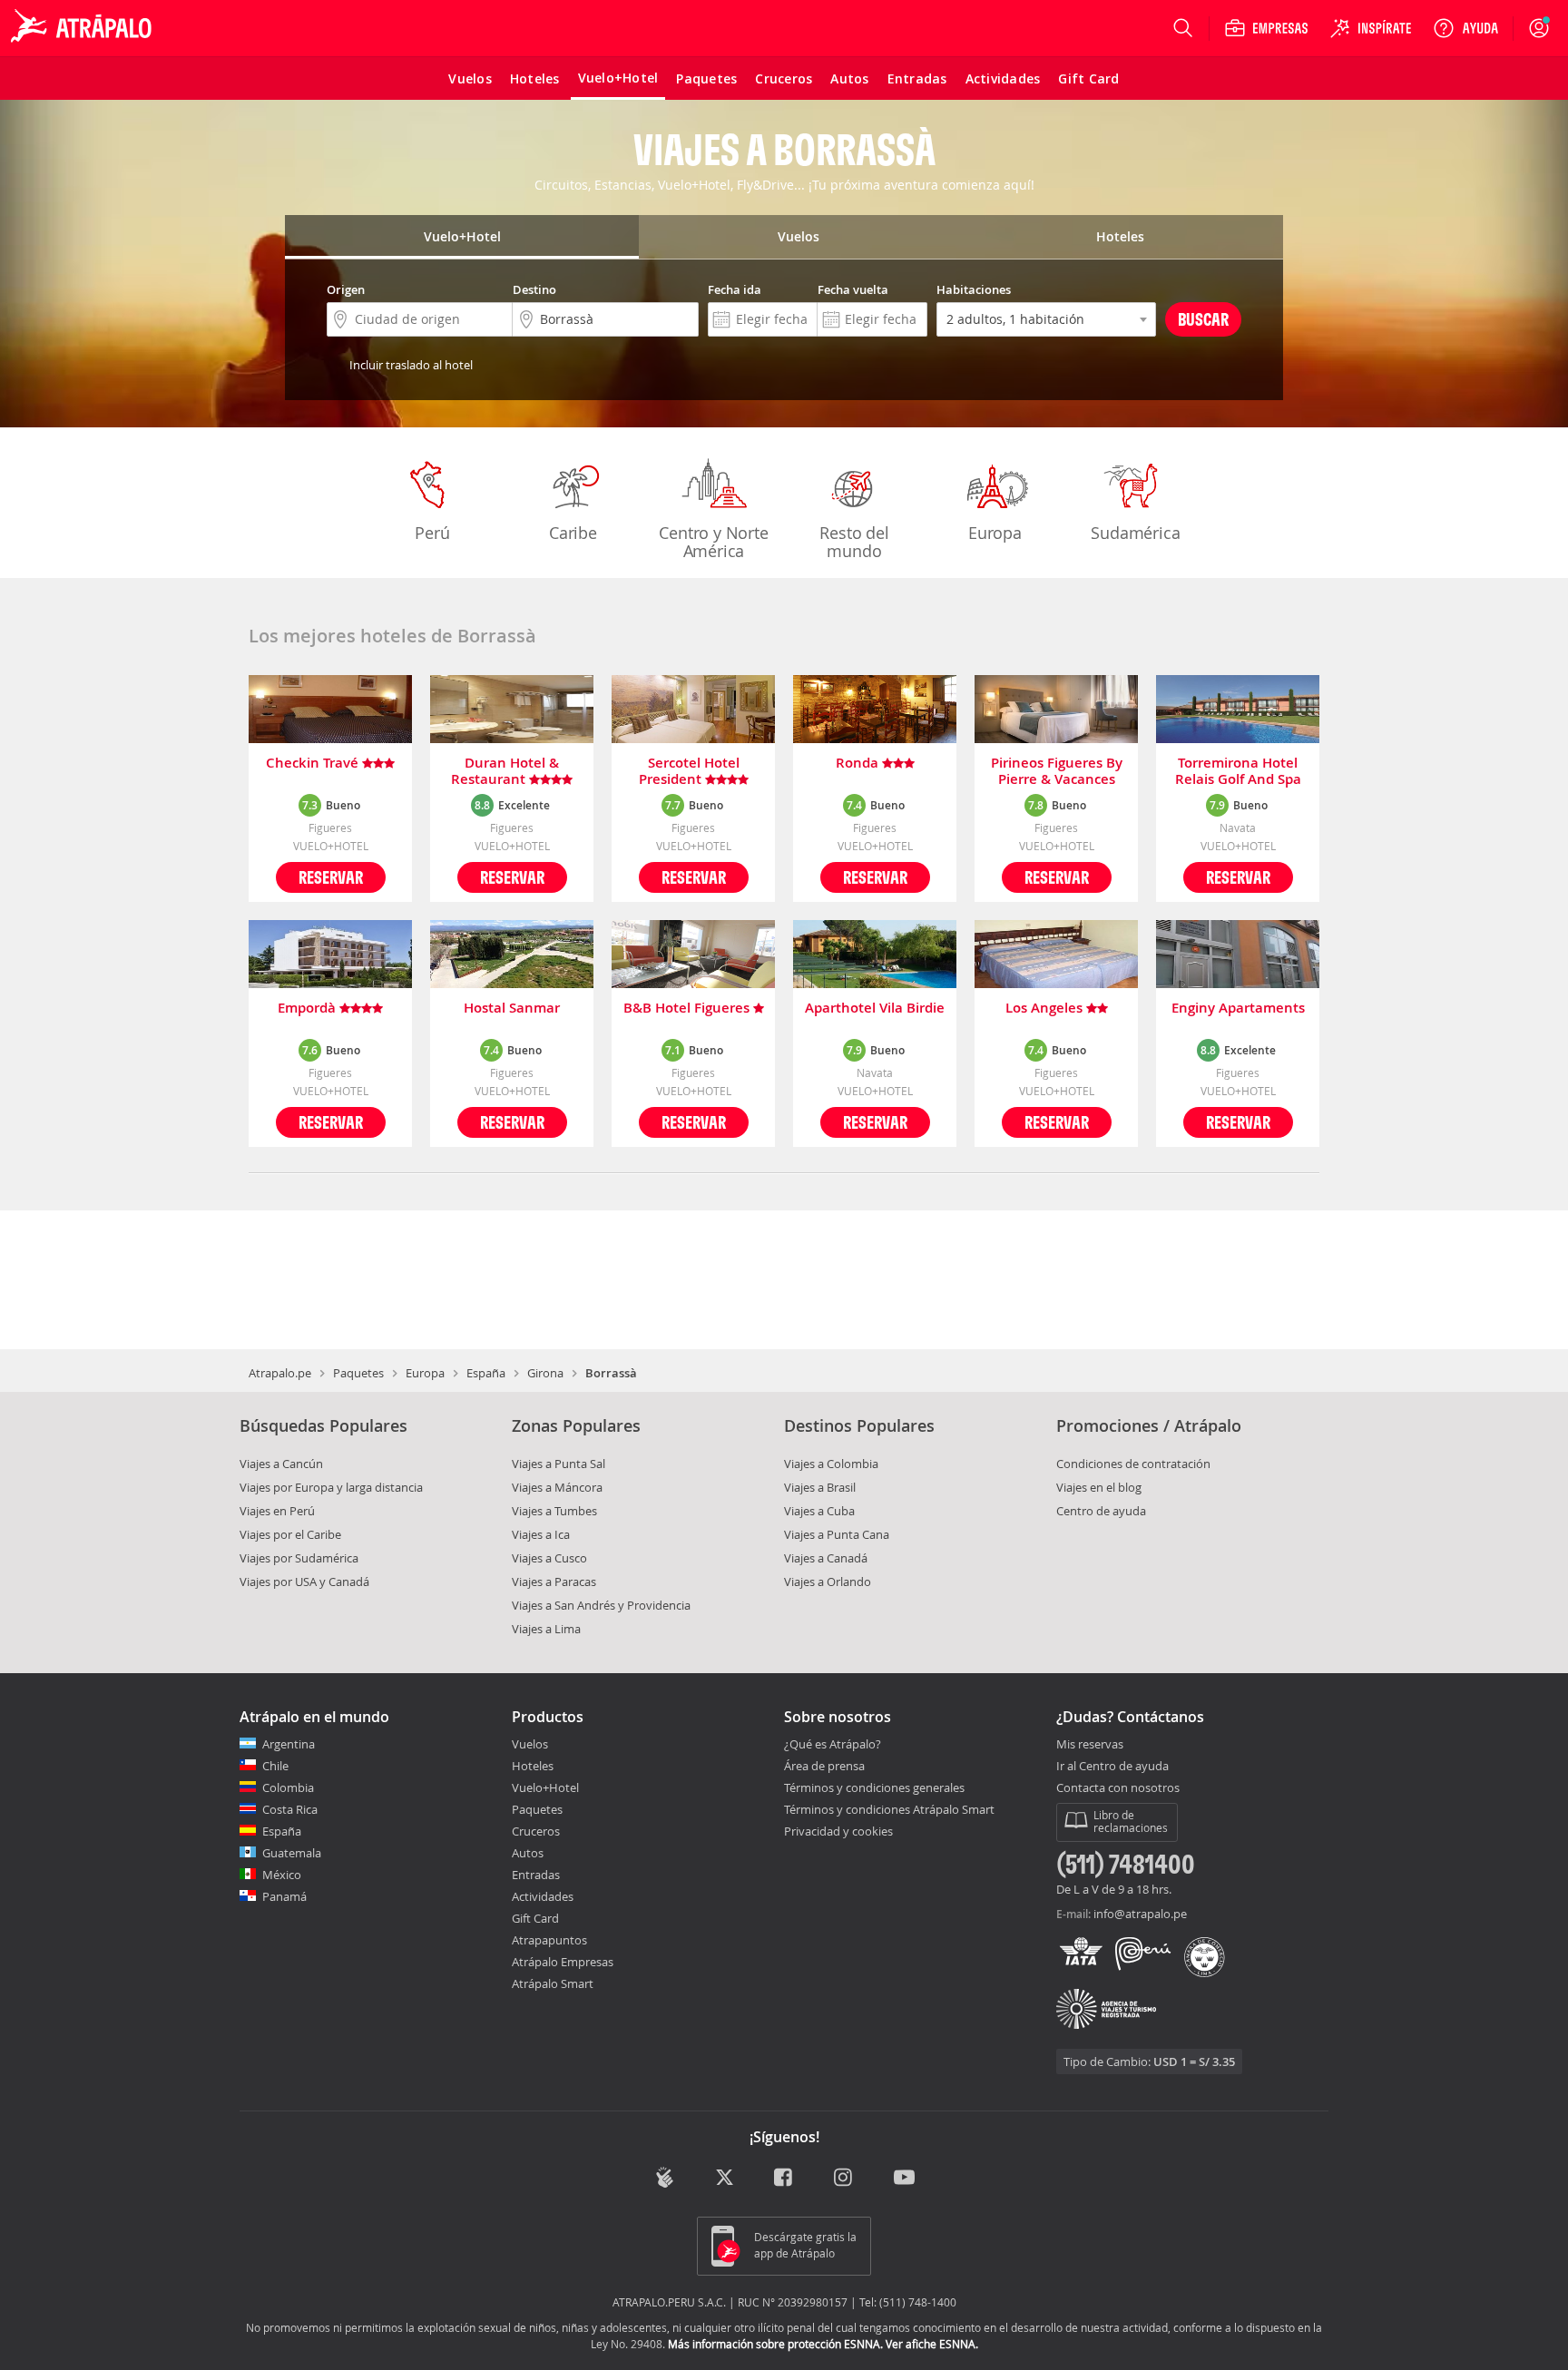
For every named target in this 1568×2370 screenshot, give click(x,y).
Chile (275, 1766)
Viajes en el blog (1099, 1487)
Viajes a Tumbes (554, 1511)
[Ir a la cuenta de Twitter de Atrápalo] (725, 2179)
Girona (545, 1373)
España (486, 1373)
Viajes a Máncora (557, 1487)
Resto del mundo (854, 542)
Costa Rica (290, 1809)
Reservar (331, 877)
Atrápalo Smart (553, 1983)
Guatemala (292, 1853)
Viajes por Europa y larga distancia (331, 1487)
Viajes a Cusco (549, 1558)
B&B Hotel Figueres (688, 1009)
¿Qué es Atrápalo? (833, 1744)
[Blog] (665, 2177)
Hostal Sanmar (512, 1009)
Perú (432, 533)
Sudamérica (1135, 533)
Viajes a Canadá (826, 1558)
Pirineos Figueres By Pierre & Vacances (1057, 771)
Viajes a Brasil (820, 1487)
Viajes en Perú (277, 1511)
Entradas (536, 1875)
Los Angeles (1046, 1009)
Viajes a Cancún (281, 1464)
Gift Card (535, 1918)
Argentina (289, 1744)
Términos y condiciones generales (874, 1787)
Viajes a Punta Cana (837, 1534)
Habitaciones (974, 289)
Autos (528, 1853)
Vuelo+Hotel (545, 1787)
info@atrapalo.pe (1140, 1914)
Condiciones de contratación (1133, 1464)
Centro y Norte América (713, 542)
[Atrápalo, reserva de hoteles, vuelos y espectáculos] (83, 28)
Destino (534, 289)
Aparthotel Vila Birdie (875, 1009)
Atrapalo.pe (280, 1373)
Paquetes (358, 1373)
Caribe (573, 533)
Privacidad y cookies (838, 1831)
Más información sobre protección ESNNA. (775, 2344)
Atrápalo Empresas (563, 1962)
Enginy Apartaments (1238, 1009)
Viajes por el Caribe (290, 1534)
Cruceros (536, 1831)
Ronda (859, 764)
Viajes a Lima (546, 1629)
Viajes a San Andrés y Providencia (601, 1605)
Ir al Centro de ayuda (1112, 1767)
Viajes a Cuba (819, 1511)
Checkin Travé (314, 764)
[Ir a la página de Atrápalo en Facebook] (784, 2179)
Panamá (284, 1896)
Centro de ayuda (1101, 1511)
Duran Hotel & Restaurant (505, 771)
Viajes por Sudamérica (299, 1558)
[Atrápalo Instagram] (844, 2179)
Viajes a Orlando (828, 1582)
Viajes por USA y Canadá (304, 1582)
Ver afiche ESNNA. (932, 2344)
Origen (346, 289)
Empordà (309, 1009)
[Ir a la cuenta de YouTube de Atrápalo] (904, 2179)
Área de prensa (824, 1766)
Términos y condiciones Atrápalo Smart (889, 1809)
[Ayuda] (1465, 28)
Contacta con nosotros (1118, 1788)
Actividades (543, 1896)
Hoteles (533, 1766)
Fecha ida (735, 289)
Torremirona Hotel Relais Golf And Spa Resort (1238, 771)
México (282, 1875)
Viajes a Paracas (554, 1582)
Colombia (288, 1787)
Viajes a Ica (541, 1534)
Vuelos (530, 1744)
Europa (995, 533)
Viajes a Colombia (831, 1464)
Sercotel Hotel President (689, 771)
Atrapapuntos (549, 1940)
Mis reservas (1090, 1745)
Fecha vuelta (853, 289)
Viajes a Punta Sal (559, 1464)
